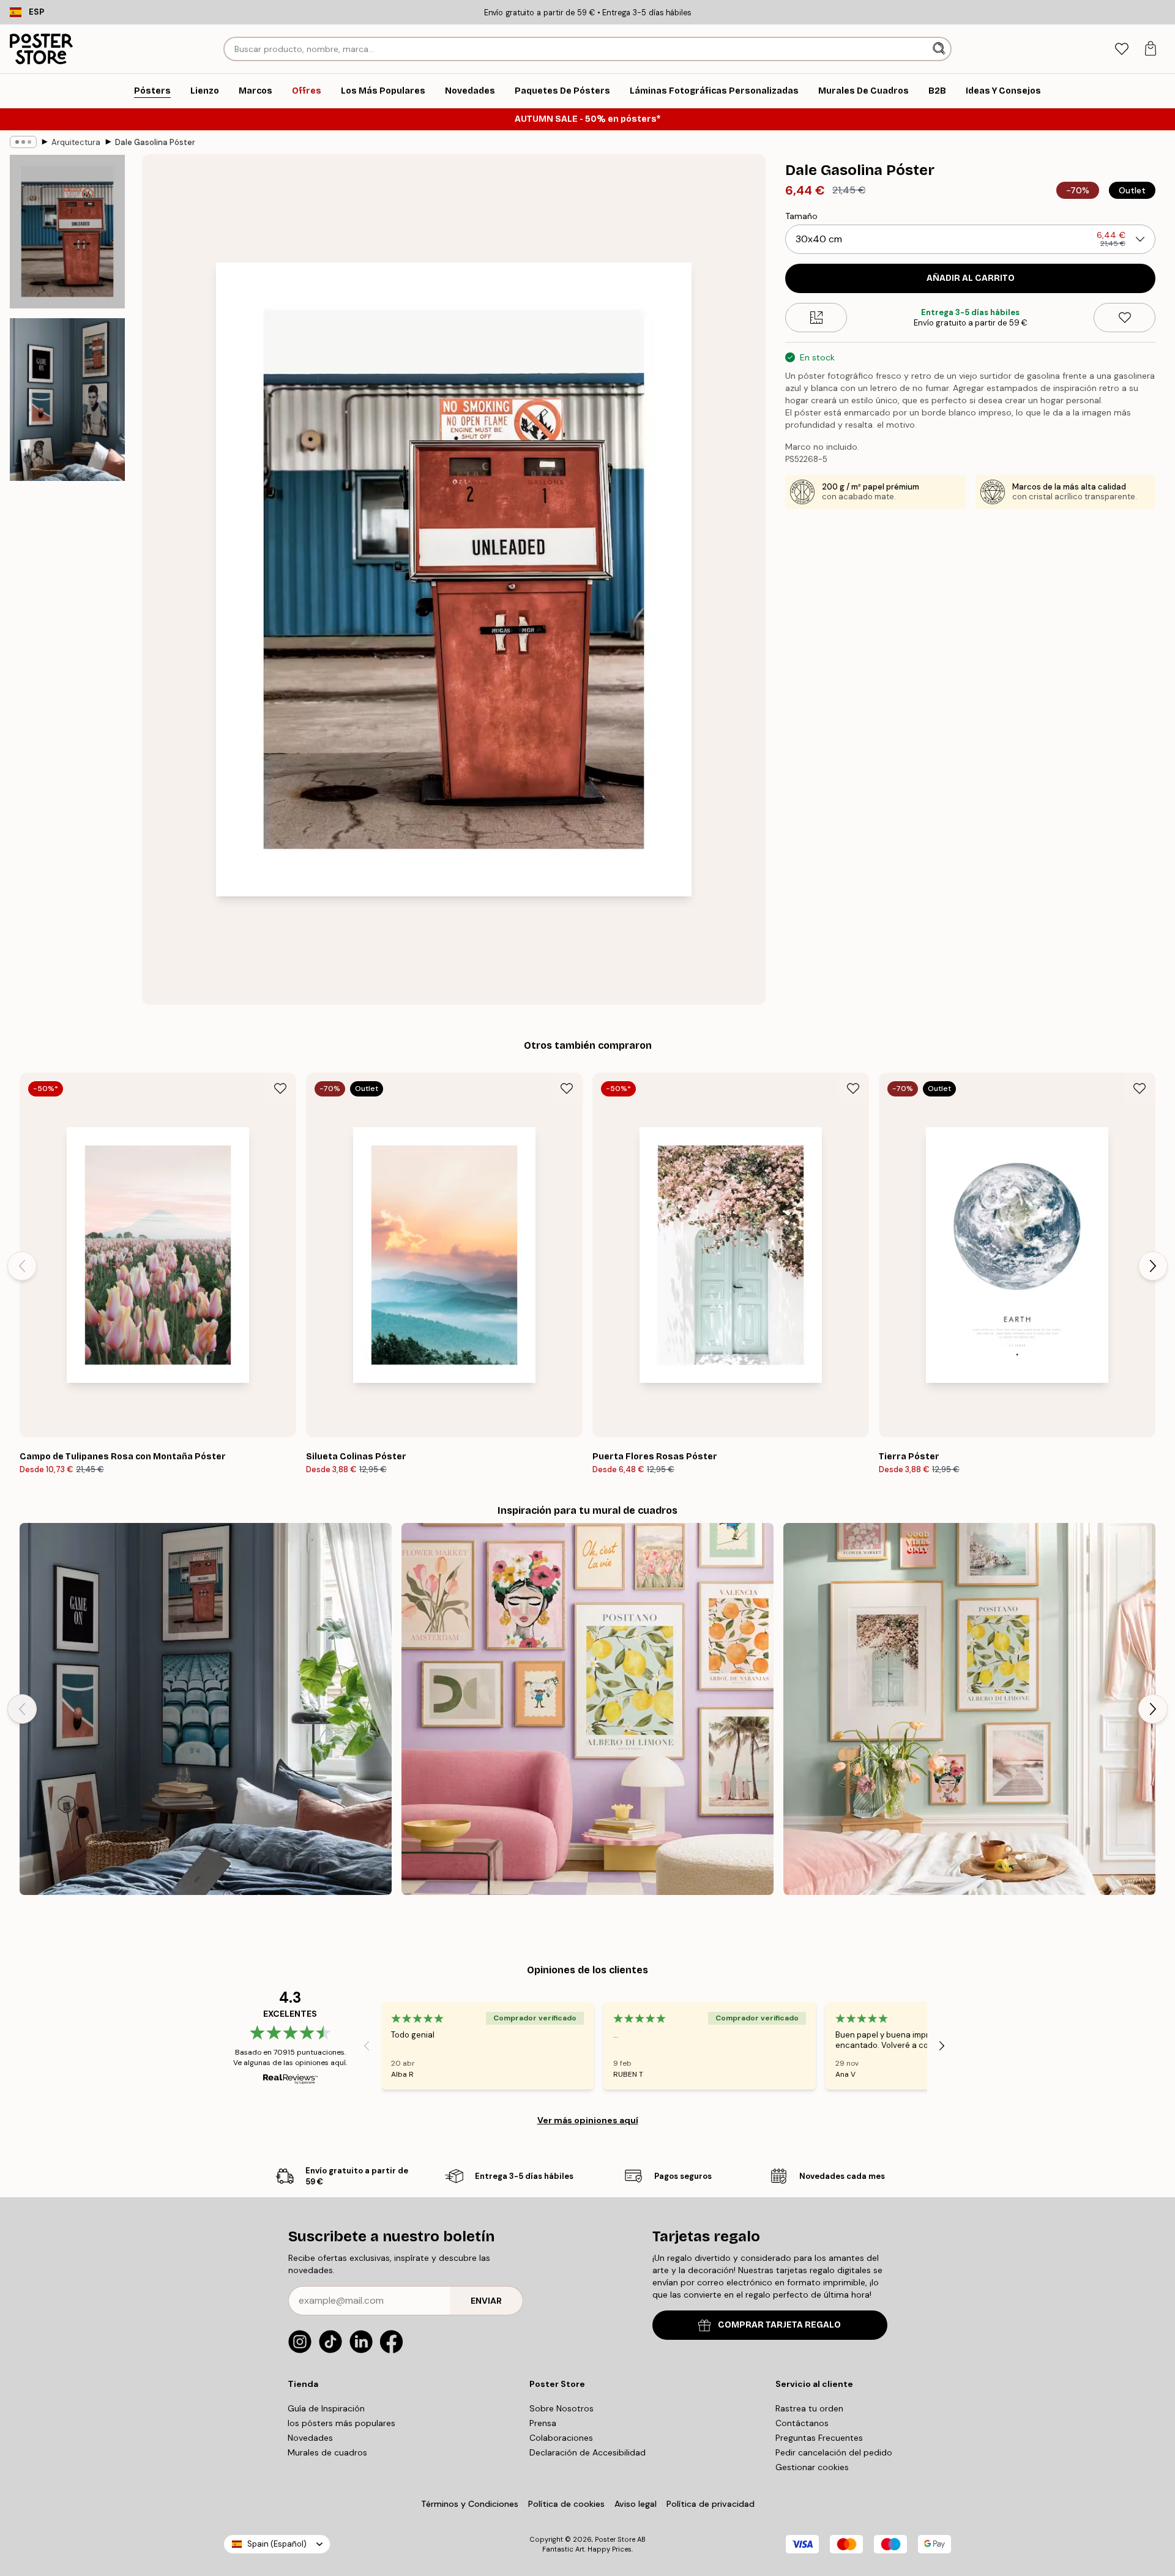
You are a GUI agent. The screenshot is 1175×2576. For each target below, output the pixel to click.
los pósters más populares (341, 2423)
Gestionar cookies (812, 2467)
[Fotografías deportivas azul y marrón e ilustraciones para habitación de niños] (206, 1709)
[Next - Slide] (1153, 1266)
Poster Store (615, 2539)
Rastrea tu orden (809, 2408)
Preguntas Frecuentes (819, 2438)
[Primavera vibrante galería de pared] (969, 1709)
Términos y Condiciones (470, 2504)
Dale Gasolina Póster (155, 142)
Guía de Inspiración (326, 2408)
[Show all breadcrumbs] (23, 142)
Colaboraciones (561, 2438)
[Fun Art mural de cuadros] (587, 1709)
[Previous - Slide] (22, 1266)
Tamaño (801, 216)
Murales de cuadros (327, 2452)
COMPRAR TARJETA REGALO (779, 2325)
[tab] (1121, 49)
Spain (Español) (277, 2544)
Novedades (310, 2438)
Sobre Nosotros (561, 2408)
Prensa (543, 2423)
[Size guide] (816, 318)
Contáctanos (802, 2423)
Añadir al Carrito (971, 278)
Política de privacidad (711, 2504)
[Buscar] (940, 49)
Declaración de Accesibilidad (587, 2452)
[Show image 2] (67, 400)
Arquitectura (76, 142)
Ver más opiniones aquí (588, 2120)
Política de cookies (566, 2504)
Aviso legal (636, 2504)
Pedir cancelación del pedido (834, 2452)
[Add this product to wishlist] (1125, 318)
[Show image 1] (67, 232)
